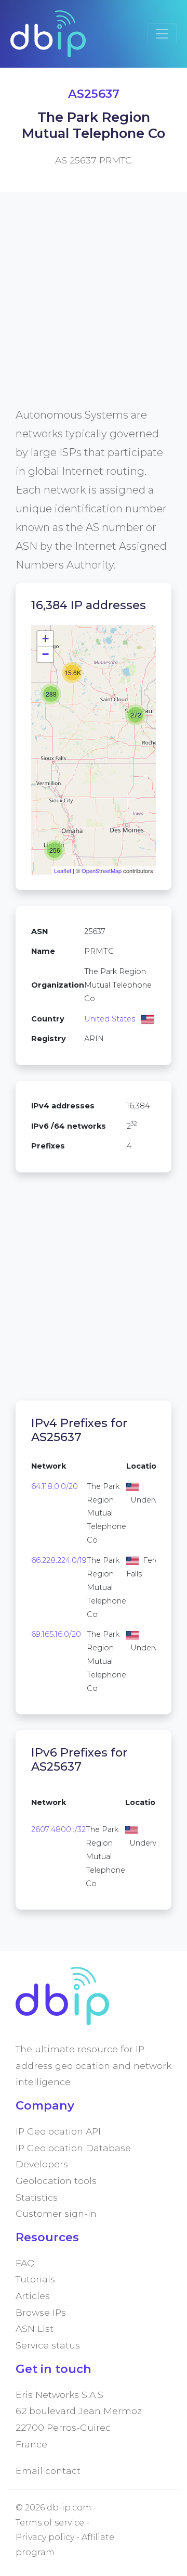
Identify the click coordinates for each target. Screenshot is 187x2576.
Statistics (37, 2197)
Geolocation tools (56, 2181)
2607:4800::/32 (58, 1829)
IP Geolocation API (58, 2131)
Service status (48, 2345)
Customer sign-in (56, 2213)
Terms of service (50, 2523)
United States (110, 1019)
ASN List (35, 2328)
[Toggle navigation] (162, 34)
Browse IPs (41, 2312)
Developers (42, 2164)
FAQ (25, 2263)
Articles (33, 2296)
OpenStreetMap (102, 870)
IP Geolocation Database (73, 2148)
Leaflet (63, 870)
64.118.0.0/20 (55, 1486)
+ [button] (45, 639)
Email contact (48, 2471)
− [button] (45, 654)
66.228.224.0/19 (59, 1560)
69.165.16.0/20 (56, 1634)
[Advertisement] (94, 312)
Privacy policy (45, 2537)
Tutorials (35, 2279)
